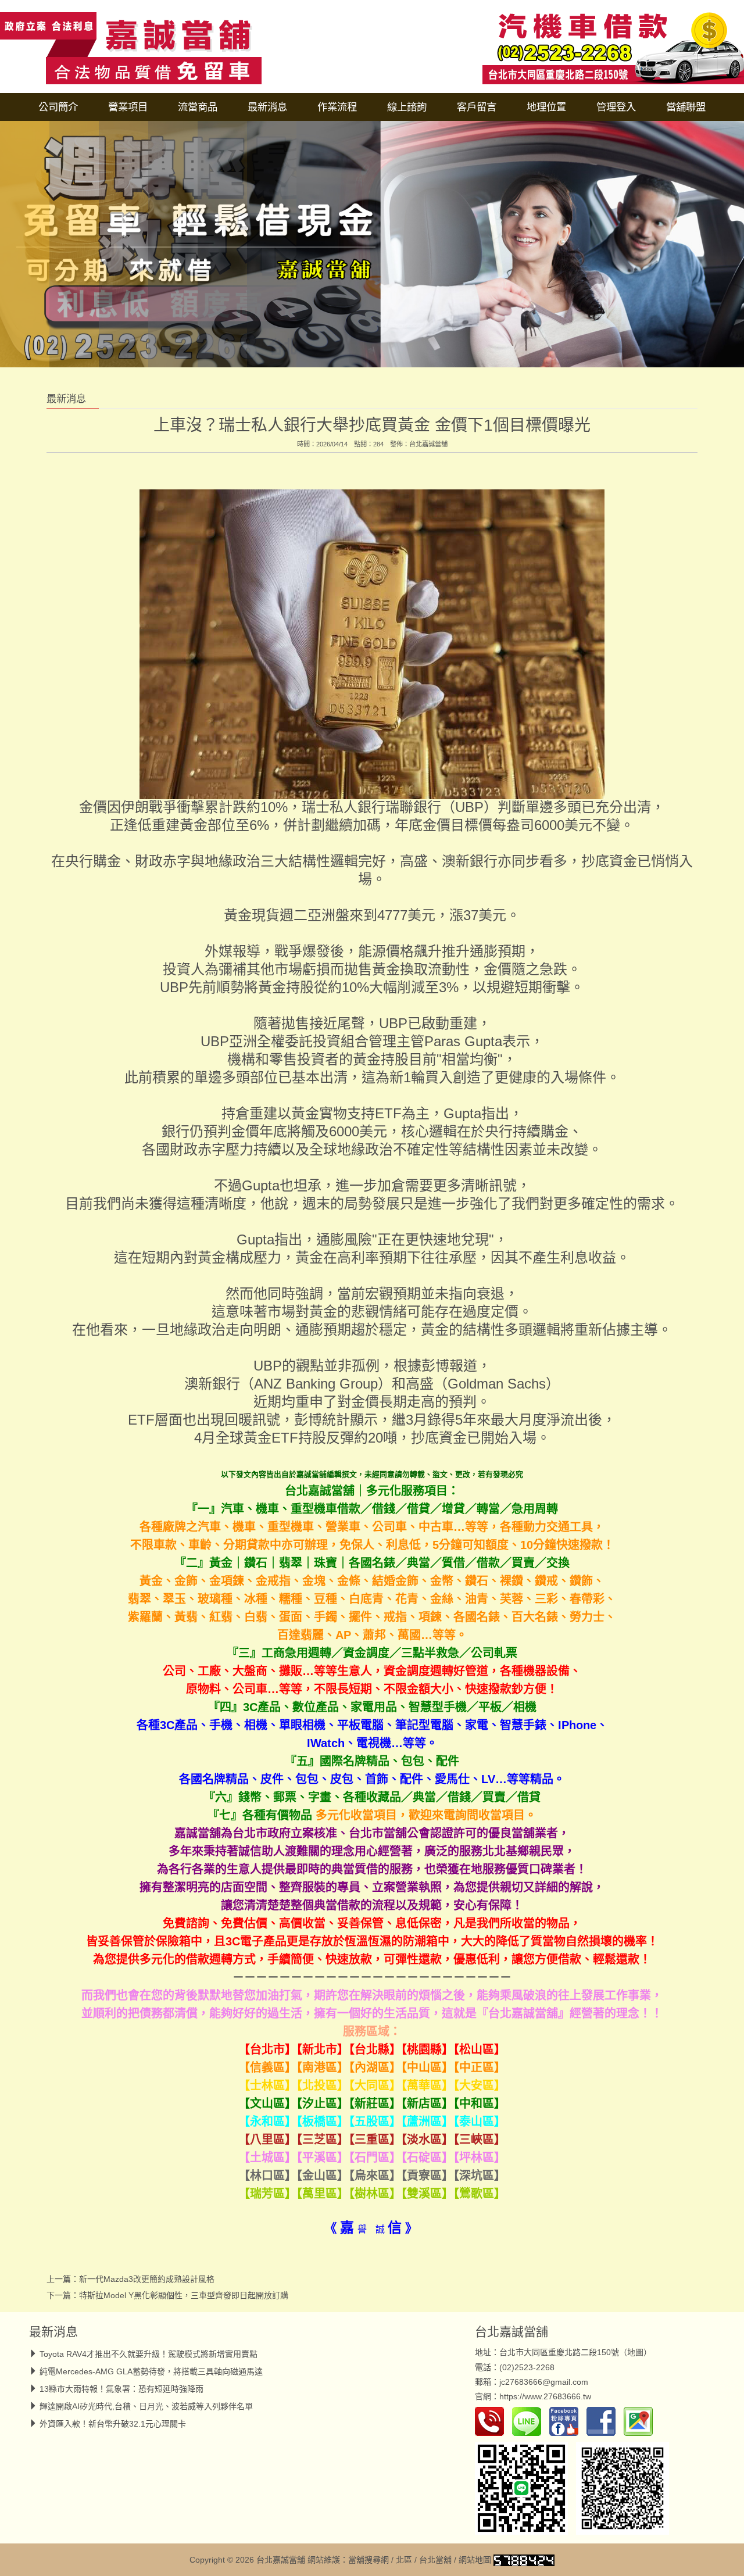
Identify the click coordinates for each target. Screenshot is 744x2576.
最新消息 (267, 107)
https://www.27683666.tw (545, 2396)
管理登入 (616, 107)
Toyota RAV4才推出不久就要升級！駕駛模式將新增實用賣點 (149, 2354)
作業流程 (337, 107)
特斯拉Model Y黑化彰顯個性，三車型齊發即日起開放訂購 (184, 2295)
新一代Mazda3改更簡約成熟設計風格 (147, 2279)
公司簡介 (58, 107)
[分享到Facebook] (604, 2421)
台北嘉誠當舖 (428, 444)
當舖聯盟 (686, 107)
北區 (404, 2560)
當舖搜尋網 (369, 2560)
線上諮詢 (407, 107)
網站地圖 (475, 2560)
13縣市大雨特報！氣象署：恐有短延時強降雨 (121, 2389)
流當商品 (198, 107)
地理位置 (546, 107)
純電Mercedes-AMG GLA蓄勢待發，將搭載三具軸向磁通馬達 (151, 2371)
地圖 (635, 2352)
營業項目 (128, 107)
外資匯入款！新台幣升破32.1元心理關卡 (113, 2424)
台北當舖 (435, 2560)
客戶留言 (477, 107)
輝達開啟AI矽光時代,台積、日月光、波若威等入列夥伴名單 (146, 2406)
